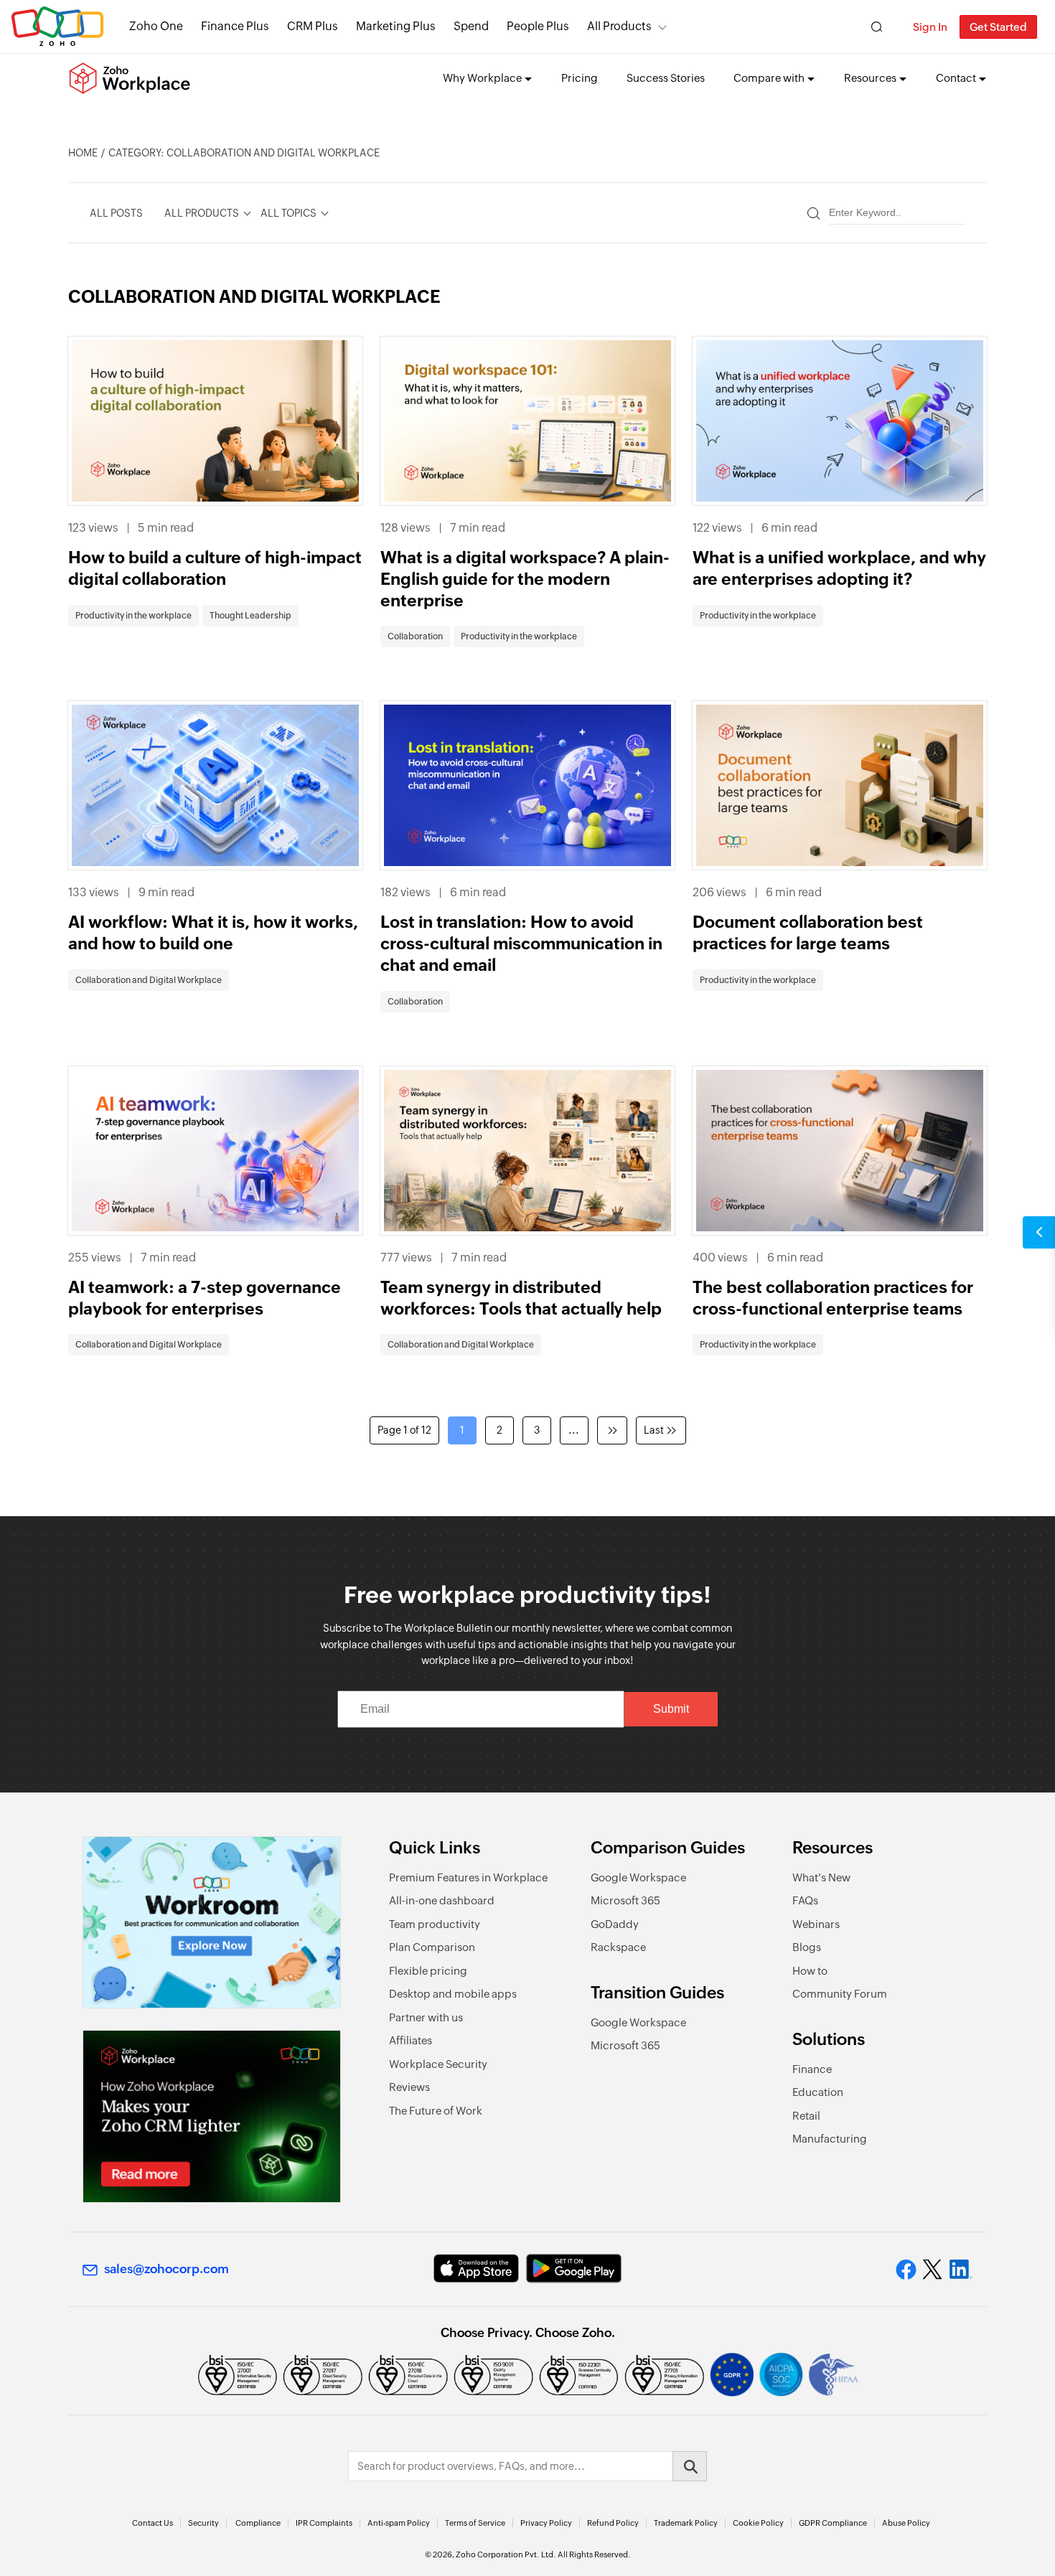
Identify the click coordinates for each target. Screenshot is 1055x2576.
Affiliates (411, 2040)
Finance (812, 2069)
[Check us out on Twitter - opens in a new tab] (933, 2269)
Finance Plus (235, 26)
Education (818, 2092)
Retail (806, 2116)
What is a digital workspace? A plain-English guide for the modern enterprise (525, 579)
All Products (619, 26)
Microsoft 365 (625, 1900)
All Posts (116, 213)
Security (203, 2523)
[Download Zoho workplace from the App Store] (476, 2269)
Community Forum (840, 1994)
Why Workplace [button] (482, 78)
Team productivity (435, 1924)
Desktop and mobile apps (453, 1994)
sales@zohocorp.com (167, 2269)
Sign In (930, 27)
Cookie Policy (758, 2523)
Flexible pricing (428, 1971)
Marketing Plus (396, 26)
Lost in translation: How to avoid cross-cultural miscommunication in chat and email (521, 944)
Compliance (258, 2523)
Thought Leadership (250, 616)
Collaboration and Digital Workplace (149, 980)
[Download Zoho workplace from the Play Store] (574, 2269)
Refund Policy (613, 2523)
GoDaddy (615, 1924)
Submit (671, 1709)
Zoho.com (57, 27)
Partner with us (426, 2017)
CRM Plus (313, 26)
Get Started (998, 27)
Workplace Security (438, 2064)
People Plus (538, 26)
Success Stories (666, 78)
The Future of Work (436, 2111)
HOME (83, 153)
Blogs (807, 1947)
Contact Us (153, 2523)
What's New (821, 1877)
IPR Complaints (324, 2523)
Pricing (580, 78)
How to (810, 1971)
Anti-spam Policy (399, 2523)
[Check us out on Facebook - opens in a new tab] (906, 2270)
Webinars (816, 1924)
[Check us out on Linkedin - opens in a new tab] (961, 2270)
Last (654, 1430)
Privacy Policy (546, 2523)
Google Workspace (638, 1877)
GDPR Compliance (833, 2523)
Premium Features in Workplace (468, 1877)
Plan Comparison (432, 1947)
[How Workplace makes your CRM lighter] (212, 2116)
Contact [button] (956, 78)
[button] (1039, 1232)
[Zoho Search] (877, 27)
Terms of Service (475, 2523)
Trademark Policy (686, 2523)
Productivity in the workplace (133, 616)
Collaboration (415, 636)
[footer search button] (690, 2466)
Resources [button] (870, 78)
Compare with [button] (769, 78)
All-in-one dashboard (442, 1900)
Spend (471, 26)
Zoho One (156, 26)
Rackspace (618, 1947)
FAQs (805, 1900)
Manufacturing (830, 2139)
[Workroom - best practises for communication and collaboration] (212, 1923)
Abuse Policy (906, 2523)
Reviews (409, 2087)
